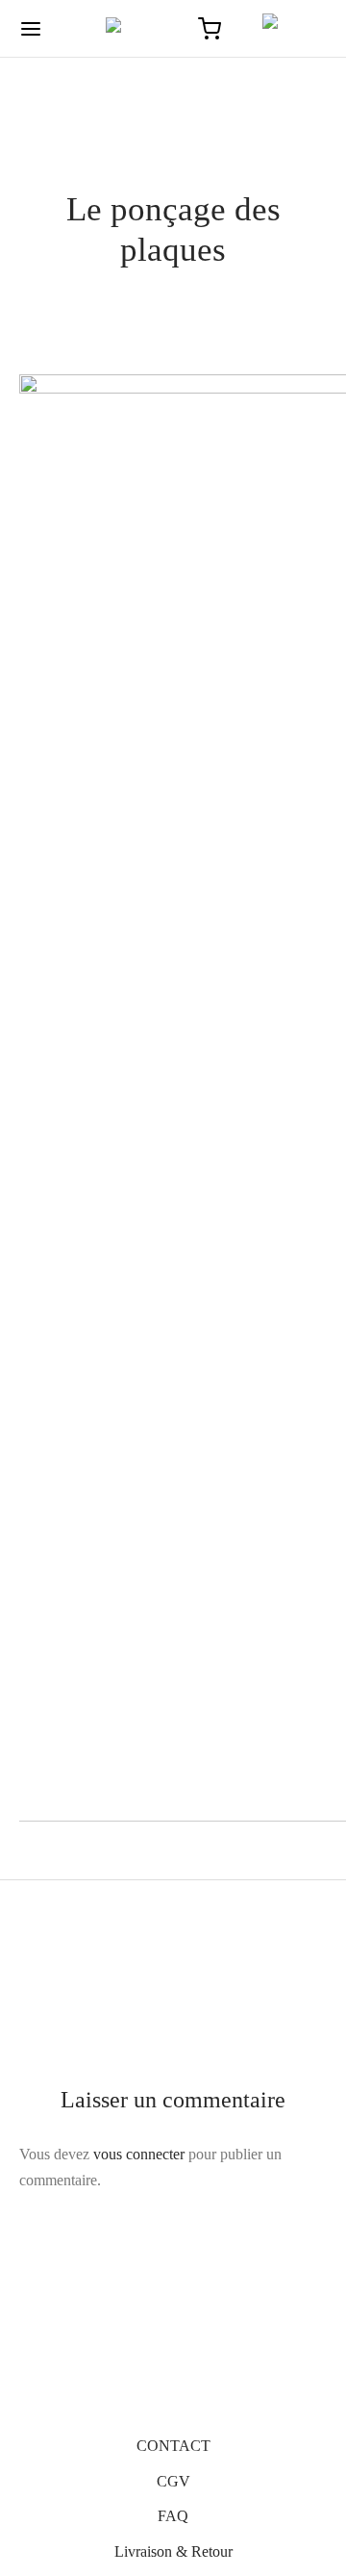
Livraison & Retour (173, 2551)
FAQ (173, 2516)
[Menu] (31, 29)
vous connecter (139, 2154)
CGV (173, 2481)
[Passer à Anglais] (286, 29)
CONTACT (173, 2446)
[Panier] (210, 29)
